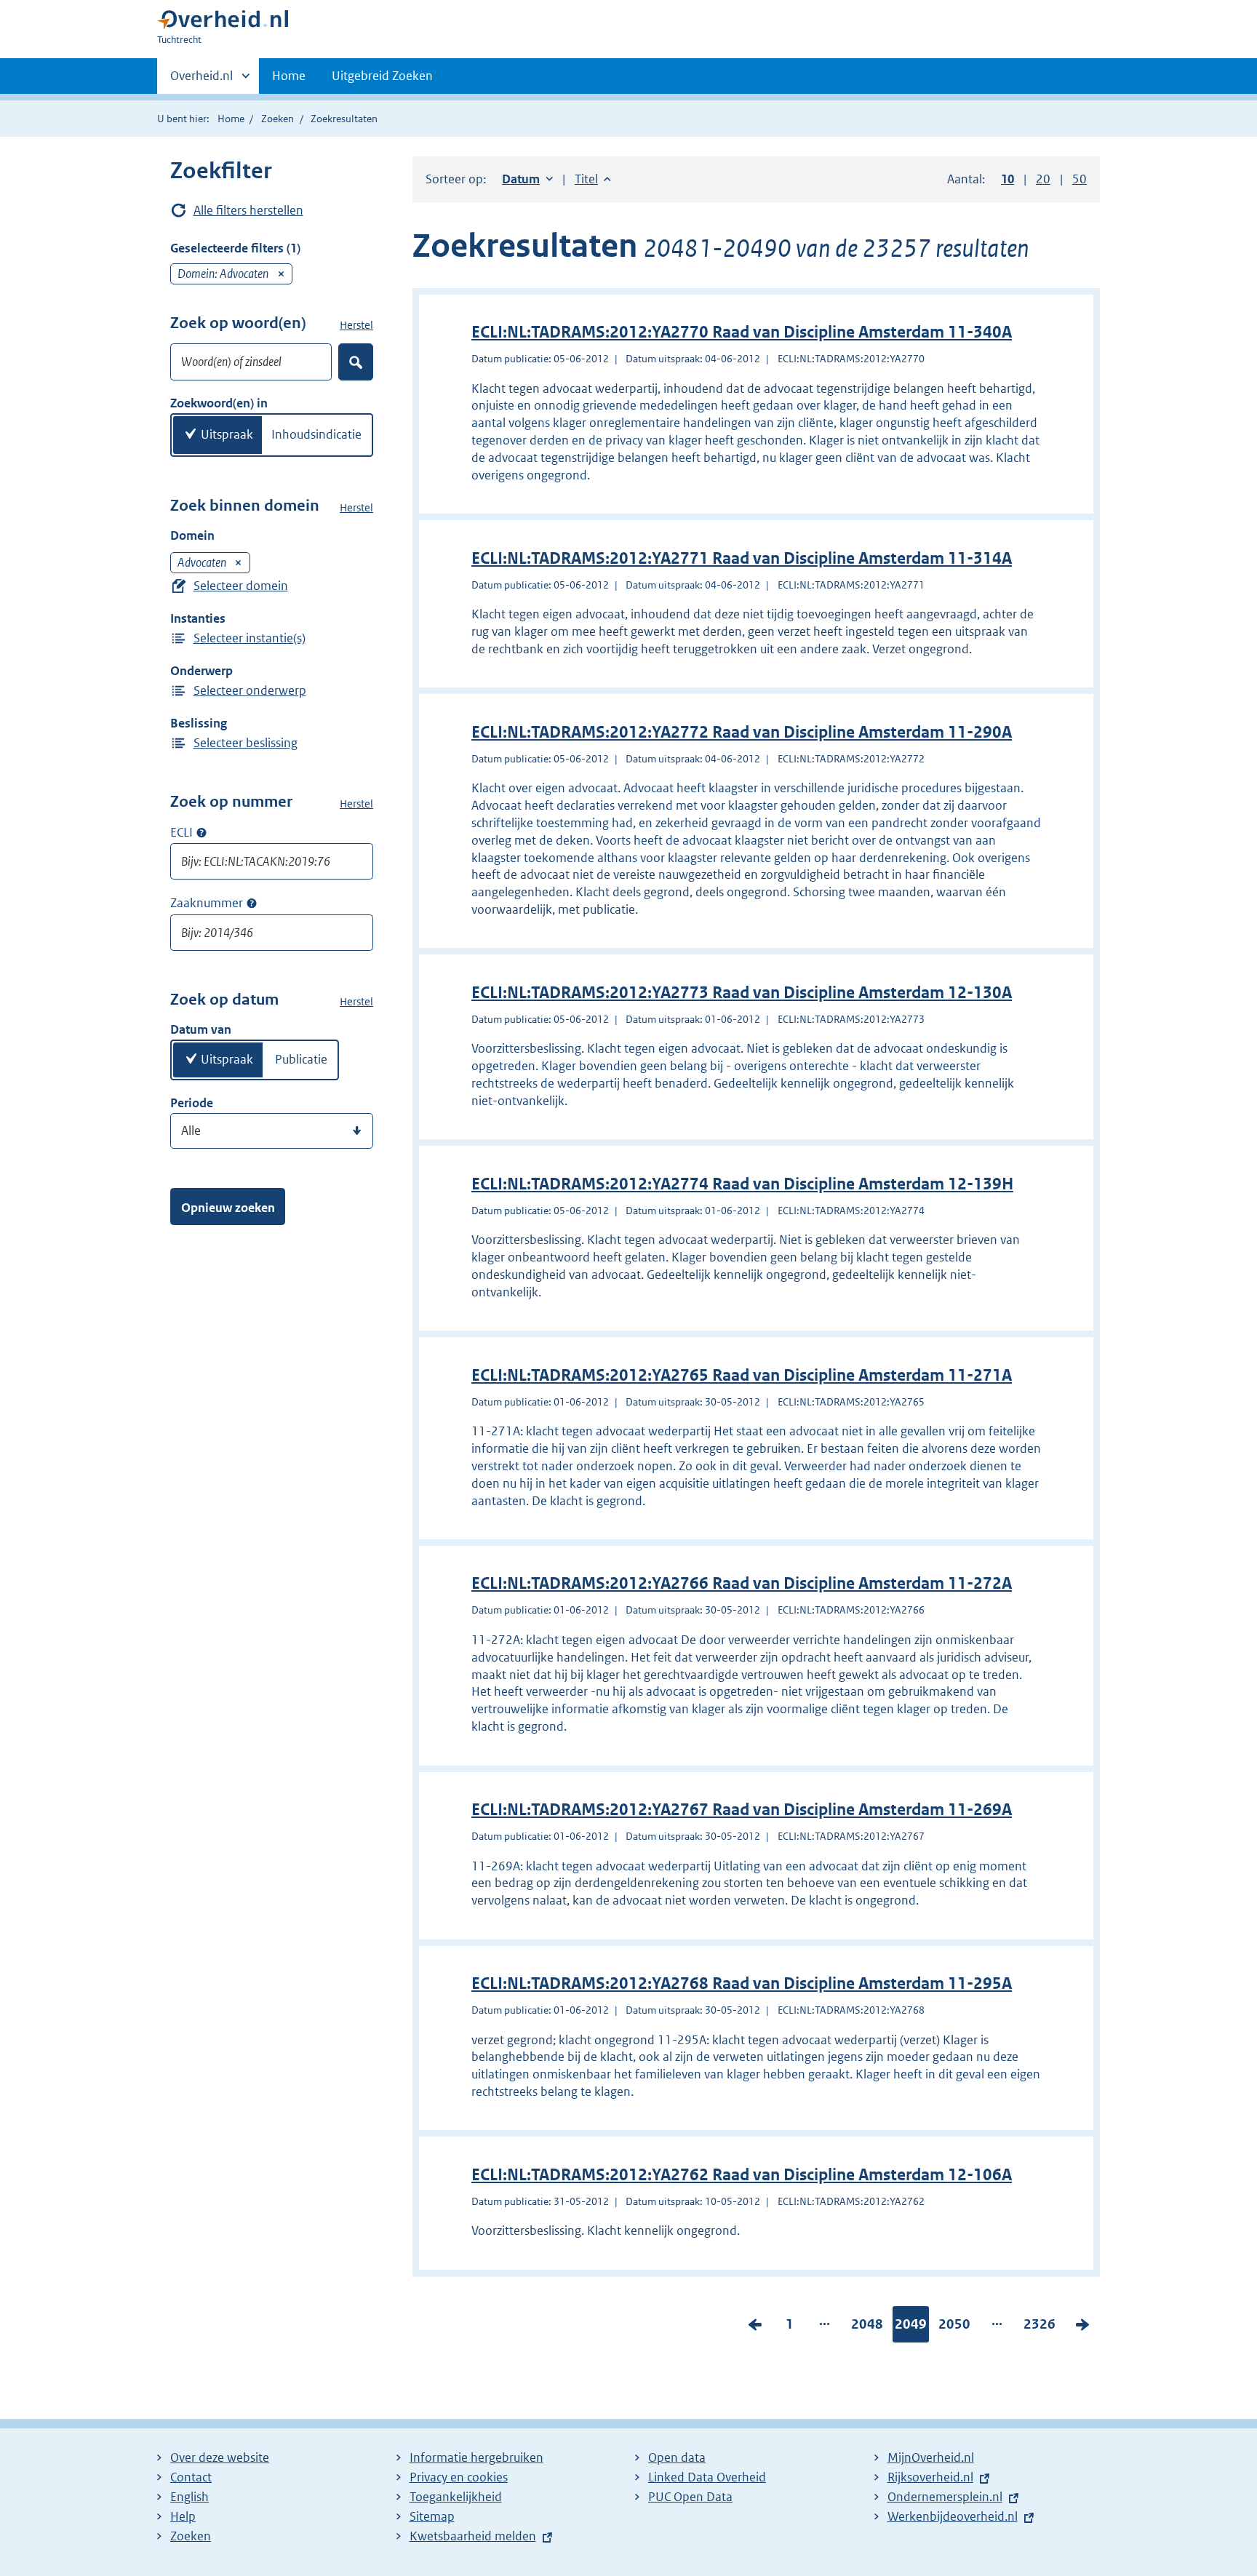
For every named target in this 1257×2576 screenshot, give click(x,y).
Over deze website (220, 2457)
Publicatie (301, 1059)
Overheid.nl (201, 81)
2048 (867, 2327)
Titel (593, 179)
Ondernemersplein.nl (945, 2497)
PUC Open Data (690, 2497)
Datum (527, 179)
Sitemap (432, 2516)
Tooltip (201, 832)
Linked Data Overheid (707, 2477)
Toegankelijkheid (456, 2497)
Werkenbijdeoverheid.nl (953, 2516)
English (189, 2497)
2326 (1039, 2327)
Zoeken (278, 119)
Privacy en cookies (459, 2477)
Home (289, 76)
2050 (954, 2327)
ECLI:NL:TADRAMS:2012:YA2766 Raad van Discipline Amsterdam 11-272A (742, 1583)
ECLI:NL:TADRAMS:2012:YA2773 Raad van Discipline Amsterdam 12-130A (742, 993)
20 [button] (1043, 179)
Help (183, 2516)
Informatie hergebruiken (476, 2457)
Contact (191, 2477)
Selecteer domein (241, 586)
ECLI (181, 832)
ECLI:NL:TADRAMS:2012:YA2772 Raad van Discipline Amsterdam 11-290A (742, 732)
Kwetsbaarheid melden (473, 2536)
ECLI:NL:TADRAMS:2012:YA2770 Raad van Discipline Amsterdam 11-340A (742, 332)
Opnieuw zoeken (228, 1208)
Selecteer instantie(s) (250, 638)
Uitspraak (227, 434)
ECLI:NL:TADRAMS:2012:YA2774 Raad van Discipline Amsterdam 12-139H (742, 1184)
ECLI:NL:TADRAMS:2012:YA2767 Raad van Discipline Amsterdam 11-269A (742, 1810)
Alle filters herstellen (248, 210)
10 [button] (1007, 179)
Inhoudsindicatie (316, 434)
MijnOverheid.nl (931, 2457)
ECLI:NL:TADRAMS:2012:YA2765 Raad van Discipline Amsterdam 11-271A (742, 1375)
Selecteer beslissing (246, 743)
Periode (192, 1103)
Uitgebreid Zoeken (382, 76)
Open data (677, 2457)
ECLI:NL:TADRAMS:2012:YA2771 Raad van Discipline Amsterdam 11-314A (742, 558)
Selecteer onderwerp (250, 690)
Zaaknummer (207, 903)
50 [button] (1080, 179)
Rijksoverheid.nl (930, 2477)
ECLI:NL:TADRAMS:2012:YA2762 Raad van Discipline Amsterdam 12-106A (742, 2175)
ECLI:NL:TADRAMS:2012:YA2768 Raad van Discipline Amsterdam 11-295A (742, 1983)
